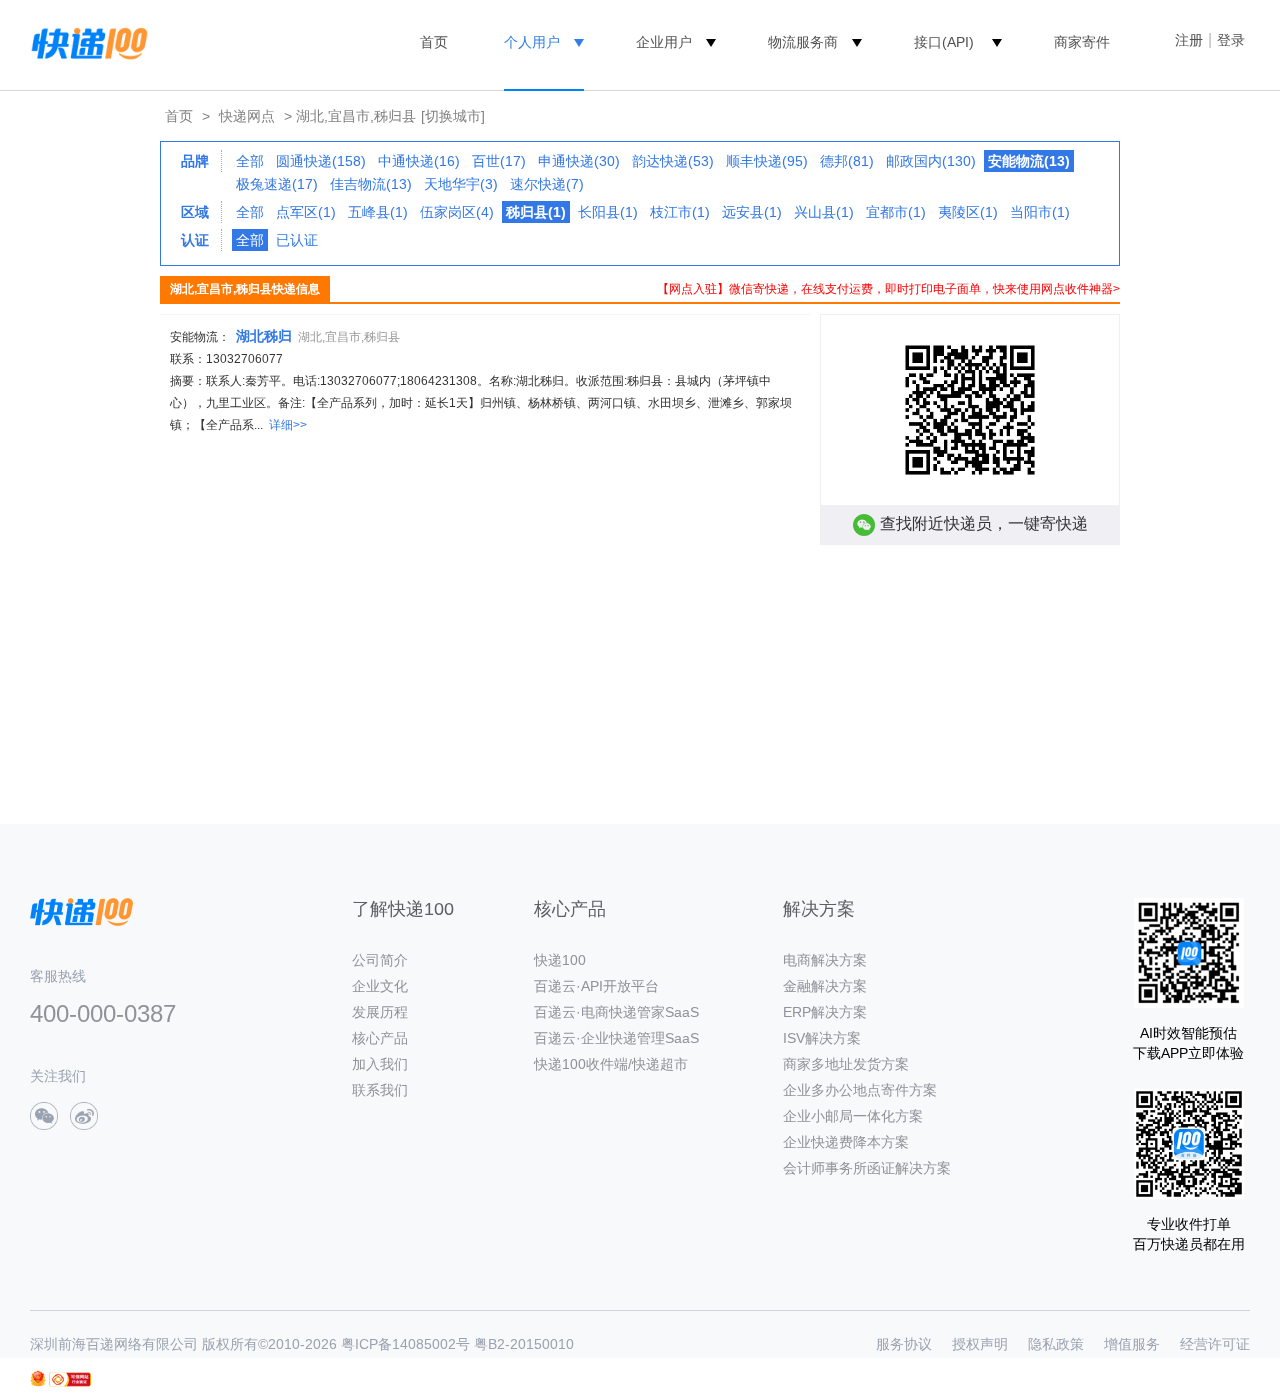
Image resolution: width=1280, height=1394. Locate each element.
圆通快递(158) (321, 161)
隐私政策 (1056, 1344)
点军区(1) (306, 212)
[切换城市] (453, 116)
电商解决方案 (825, 960)
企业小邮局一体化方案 (853, 1116)
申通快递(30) (579, 161)
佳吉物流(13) (371, 184)
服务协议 (904, 1344)
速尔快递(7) (547, 184)
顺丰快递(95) (767, 161)
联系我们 (380, 1090)
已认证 (297, 240)
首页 (434, 42)
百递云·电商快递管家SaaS (616, 1012)
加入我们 (380, 1064)
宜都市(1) (896, 212)
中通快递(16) (419, 161)
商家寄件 (1082, 42)
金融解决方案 (825, 986)
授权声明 (980, 1344)
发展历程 (380, 1012)
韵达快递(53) (673, 161)
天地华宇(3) (461, 184)
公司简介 (380, 960)
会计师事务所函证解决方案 (867, 1168)
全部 (250, 161)
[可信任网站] (70, 1379)
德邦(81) (847, 161)
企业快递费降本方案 (846, 1142)
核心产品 (380, 1038)
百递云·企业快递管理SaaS (616, 1038)
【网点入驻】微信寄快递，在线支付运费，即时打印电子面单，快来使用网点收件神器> (888, 289)
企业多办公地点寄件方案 (860, 1090)
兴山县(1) (824, 212)
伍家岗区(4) (457, 212)
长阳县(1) (608, 212)
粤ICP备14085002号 (405, 1344)
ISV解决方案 (822, 1038)
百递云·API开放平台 (596, 986)
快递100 (560, 960)
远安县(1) (752, 212)
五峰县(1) (378, 212)
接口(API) (944, 42)
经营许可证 (1215, 1344)
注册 (1189, 40)
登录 (1231, 40)
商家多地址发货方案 (846, 1064)
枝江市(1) (680, 212)
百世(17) (499, 161)
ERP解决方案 (825, 1012)
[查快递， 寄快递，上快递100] (86, 42)
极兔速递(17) (277, 184)
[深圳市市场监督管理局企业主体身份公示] (38, 1378)
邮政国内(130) (931, 161)
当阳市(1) (1040, 212)
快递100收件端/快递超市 (611, 1064)
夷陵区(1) (968, 212)
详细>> (288, 425)
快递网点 (247, 116)
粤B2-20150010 (524, 1344)
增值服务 (1132, 1344)
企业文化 (380, 986)
